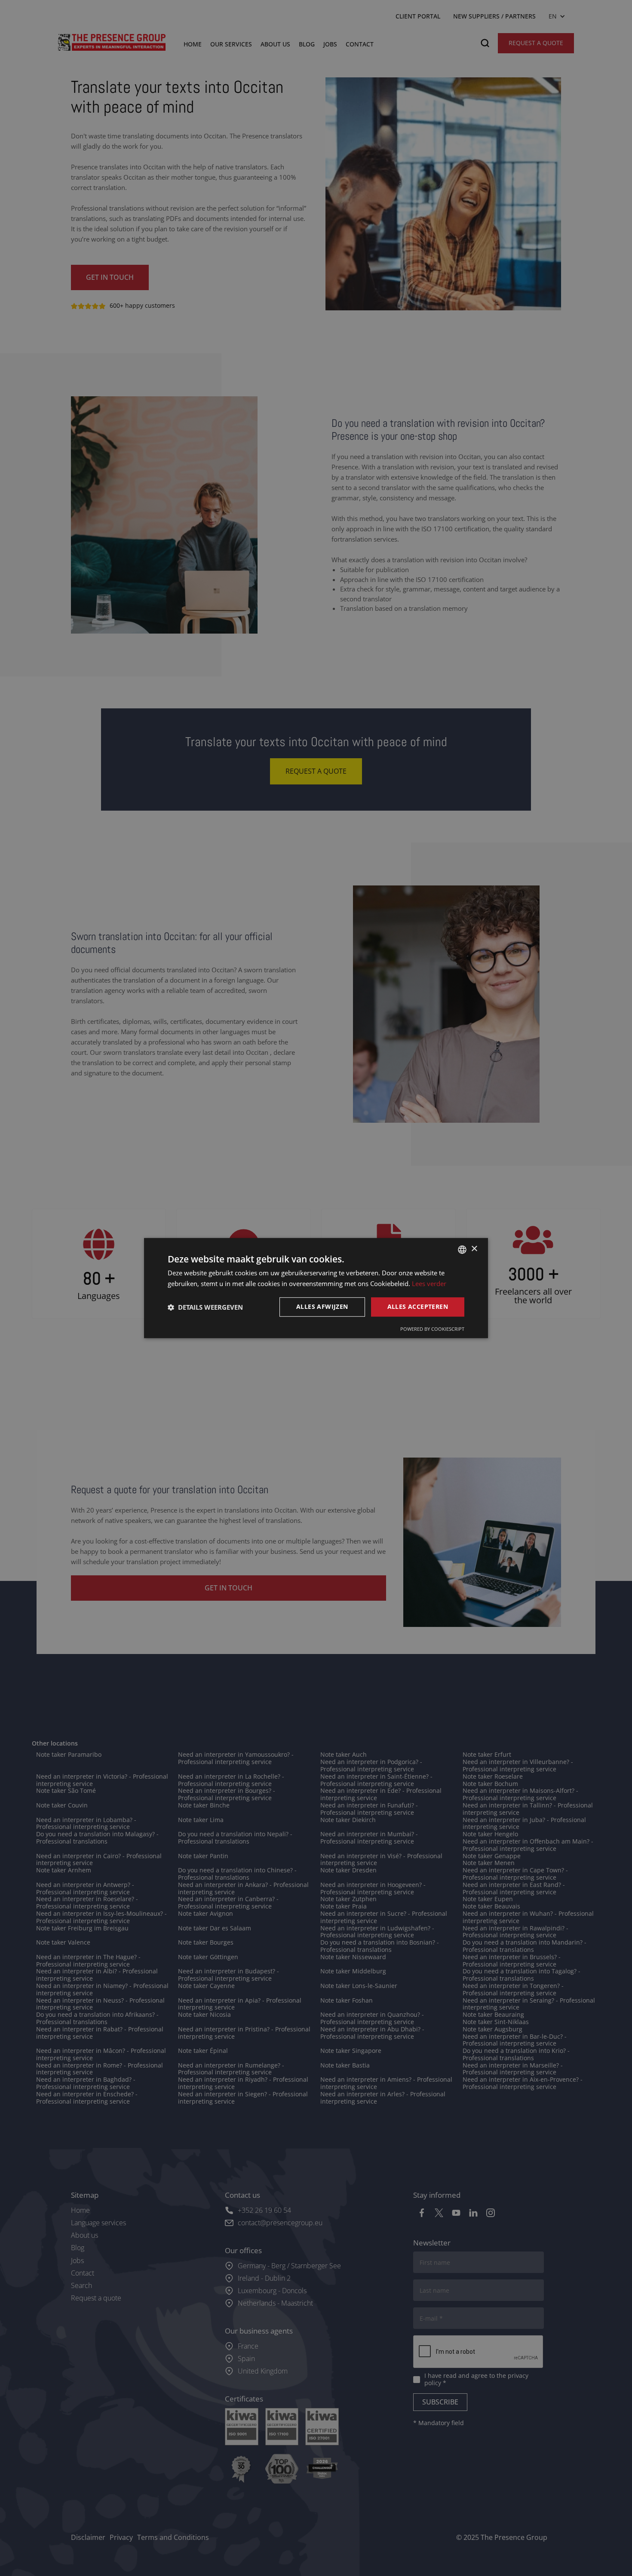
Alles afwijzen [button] (322, 1307)
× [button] (474, 1249)
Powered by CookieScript (432, 1329)
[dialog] (316, 1288)
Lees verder (429, 1283)
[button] (205, 1307)
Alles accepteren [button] (418, 1307)
